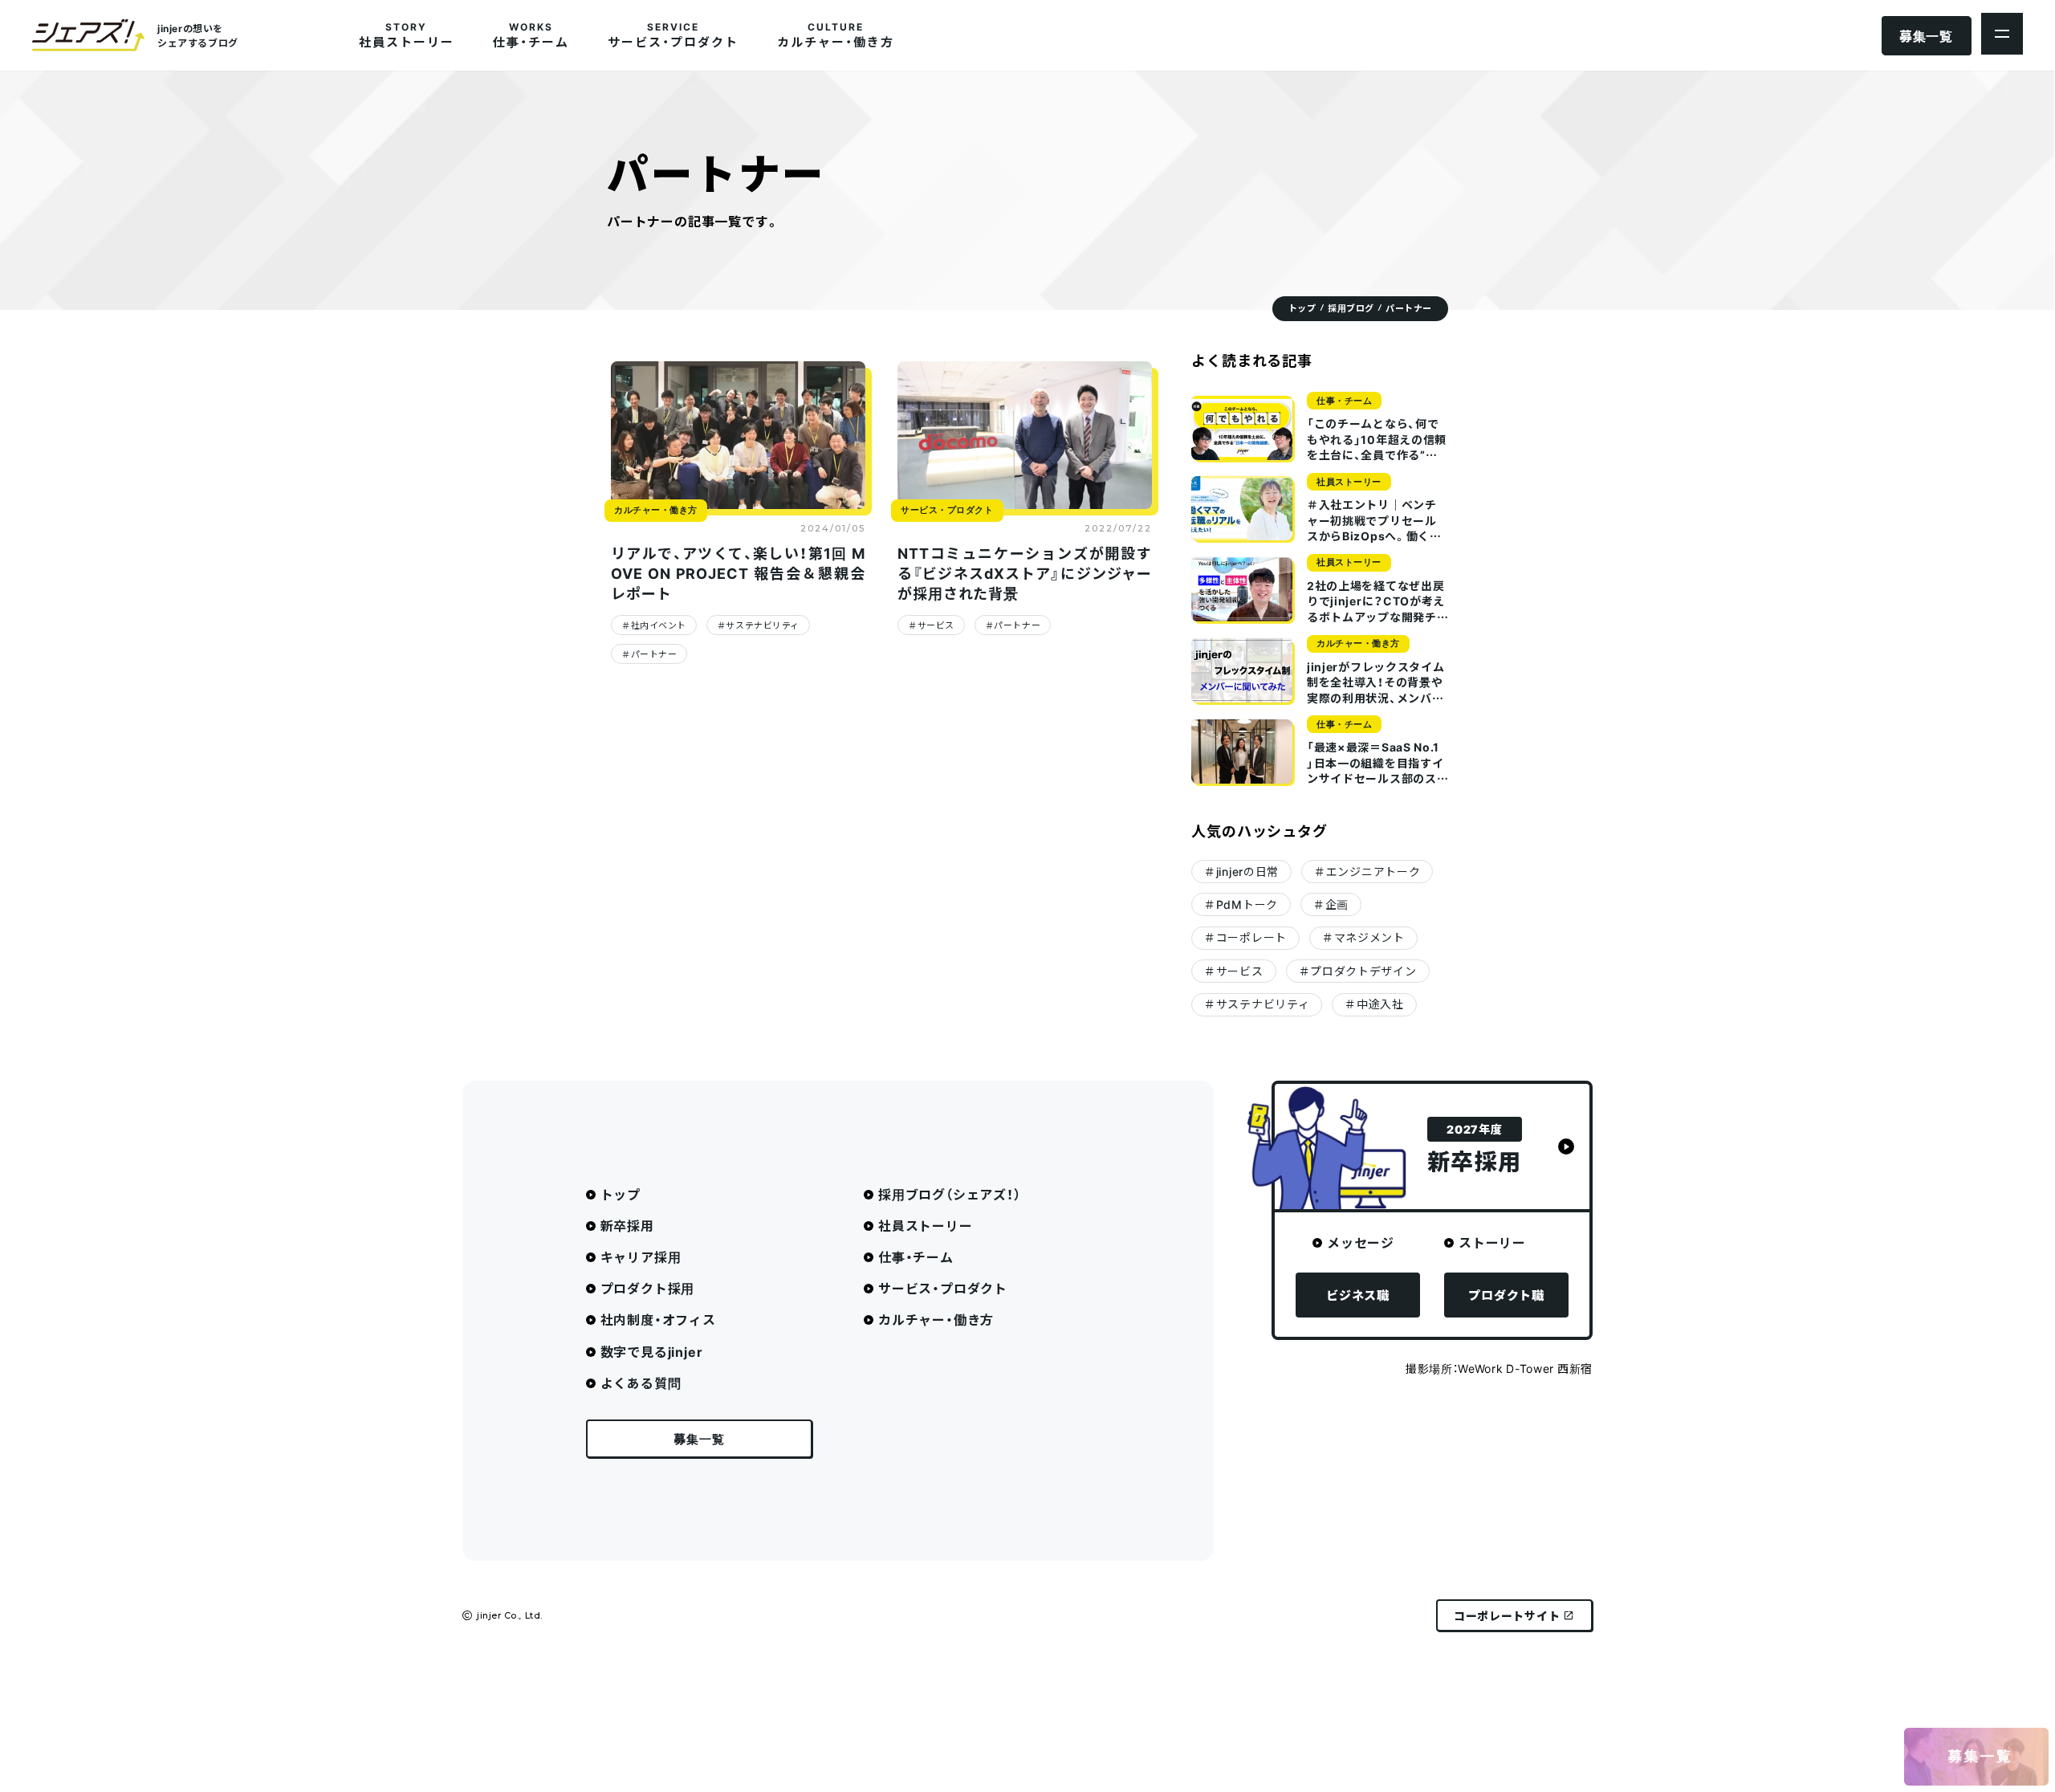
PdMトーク (1247, 904)
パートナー (654, 654)
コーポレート (1251, 937)
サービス (936, 625)
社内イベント (659, 625)
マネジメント (1369, 937)
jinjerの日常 (1247, 871)
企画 (1337, 904)
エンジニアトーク (1373, 871)
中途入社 (1380, 1004)
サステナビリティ (762, 625)
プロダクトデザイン (1363, 971)
